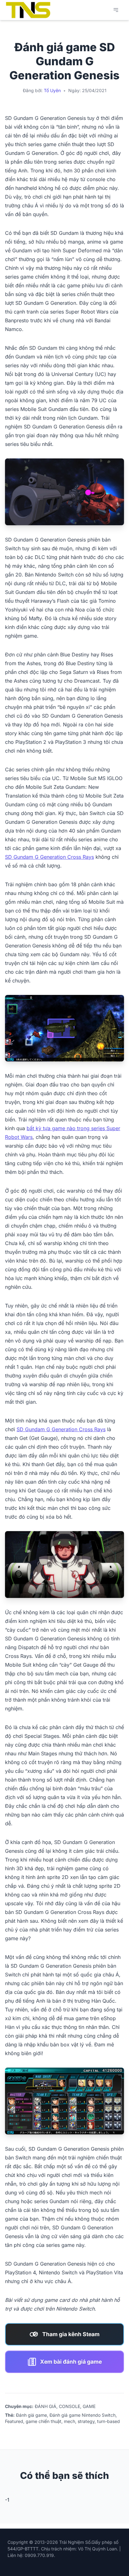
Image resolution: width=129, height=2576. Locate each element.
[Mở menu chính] (116, 10)
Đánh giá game (31, 2415)
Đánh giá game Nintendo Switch (83, 2415)
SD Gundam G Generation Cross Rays (49, 857)
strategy (86, 2421)
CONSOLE (70, 2406)
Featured (14, 2421)
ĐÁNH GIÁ (46, 2406)
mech (70, 2421)
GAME (89, 2406)
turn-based (108, 2421)
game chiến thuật (44, 2421)
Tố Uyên (52, 90)
